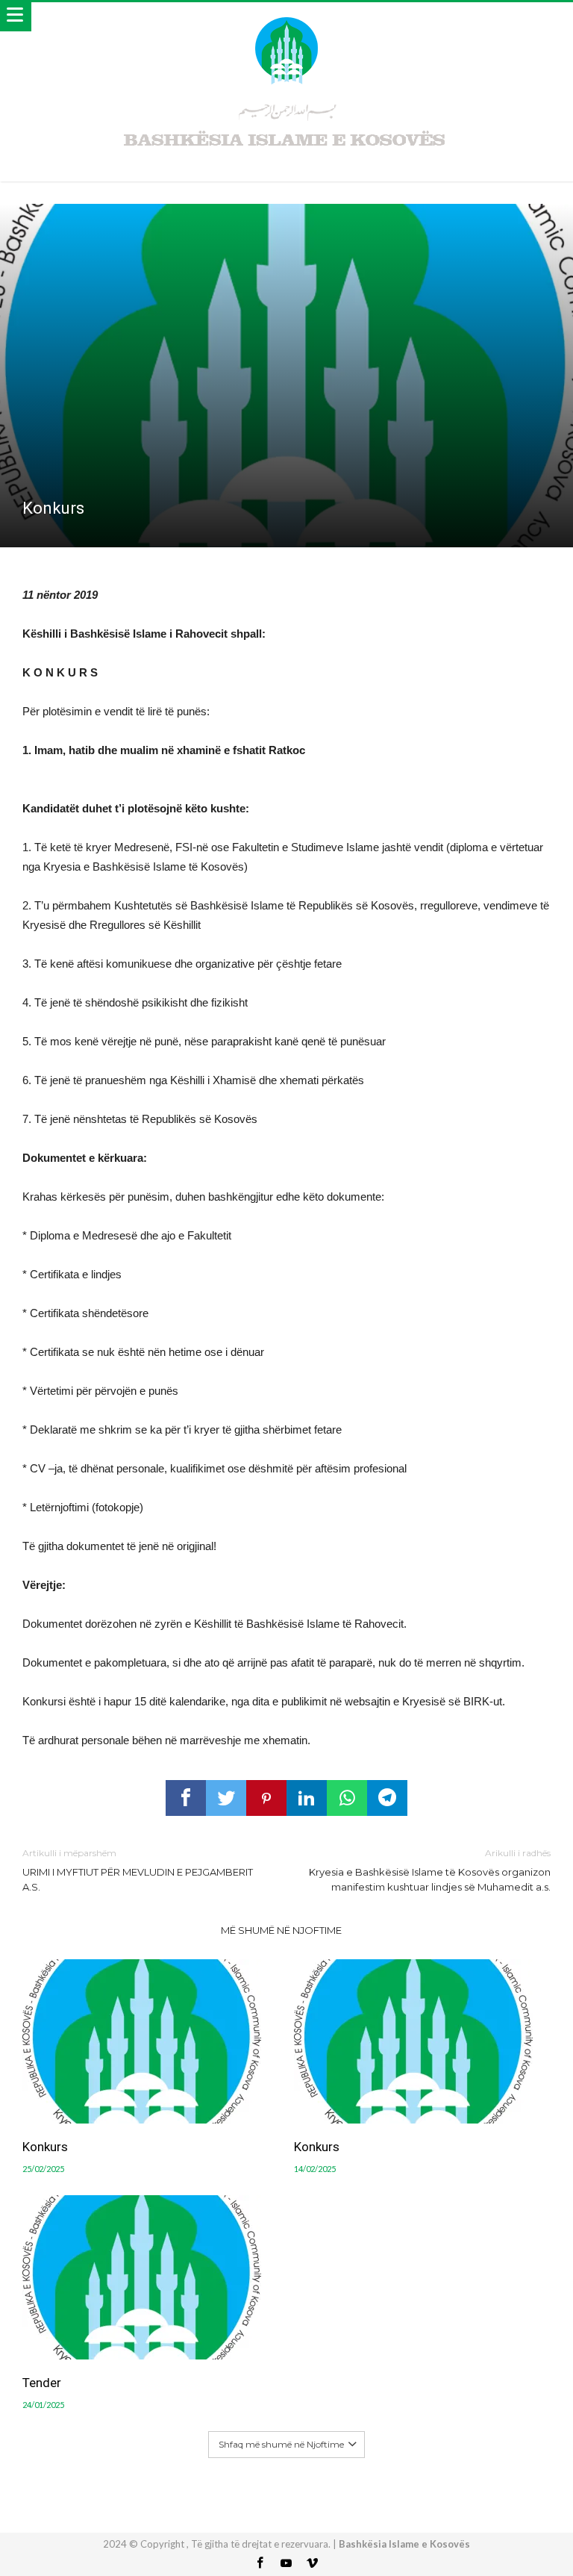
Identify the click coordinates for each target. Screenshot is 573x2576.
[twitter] (226, 1798)
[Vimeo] (313, 2564)
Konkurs (45, 2147)
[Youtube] (286, 2564)
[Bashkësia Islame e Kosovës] (286, 17)
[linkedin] (307, 1798)
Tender (42, 2383)
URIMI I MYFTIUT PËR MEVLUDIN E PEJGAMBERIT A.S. (138, 1870)
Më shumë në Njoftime (281, 1930)
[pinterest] (266, 1798)
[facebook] (186, 1798)
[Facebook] (260, 2564)
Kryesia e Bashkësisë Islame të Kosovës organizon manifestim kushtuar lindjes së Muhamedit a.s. (430, 1870)
